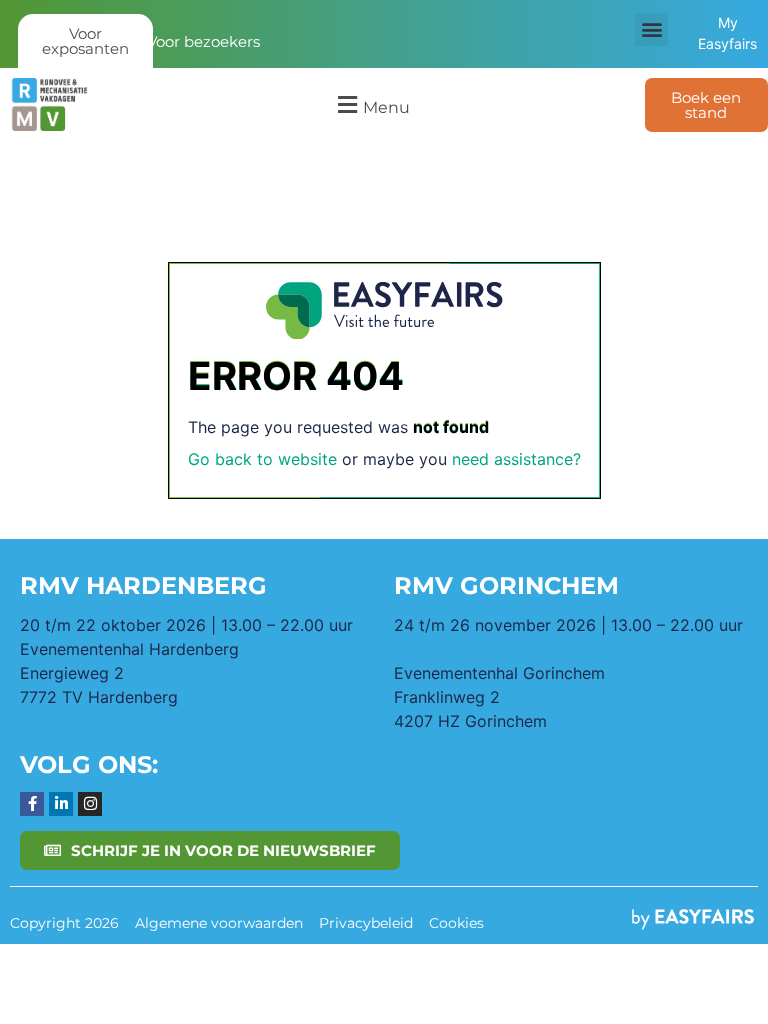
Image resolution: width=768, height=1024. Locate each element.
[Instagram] (90, 804)
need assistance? (516, 459)
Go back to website (262, 459)
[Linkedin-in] (61, 804)
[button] (651, 29)
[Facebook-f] (32, 804)
